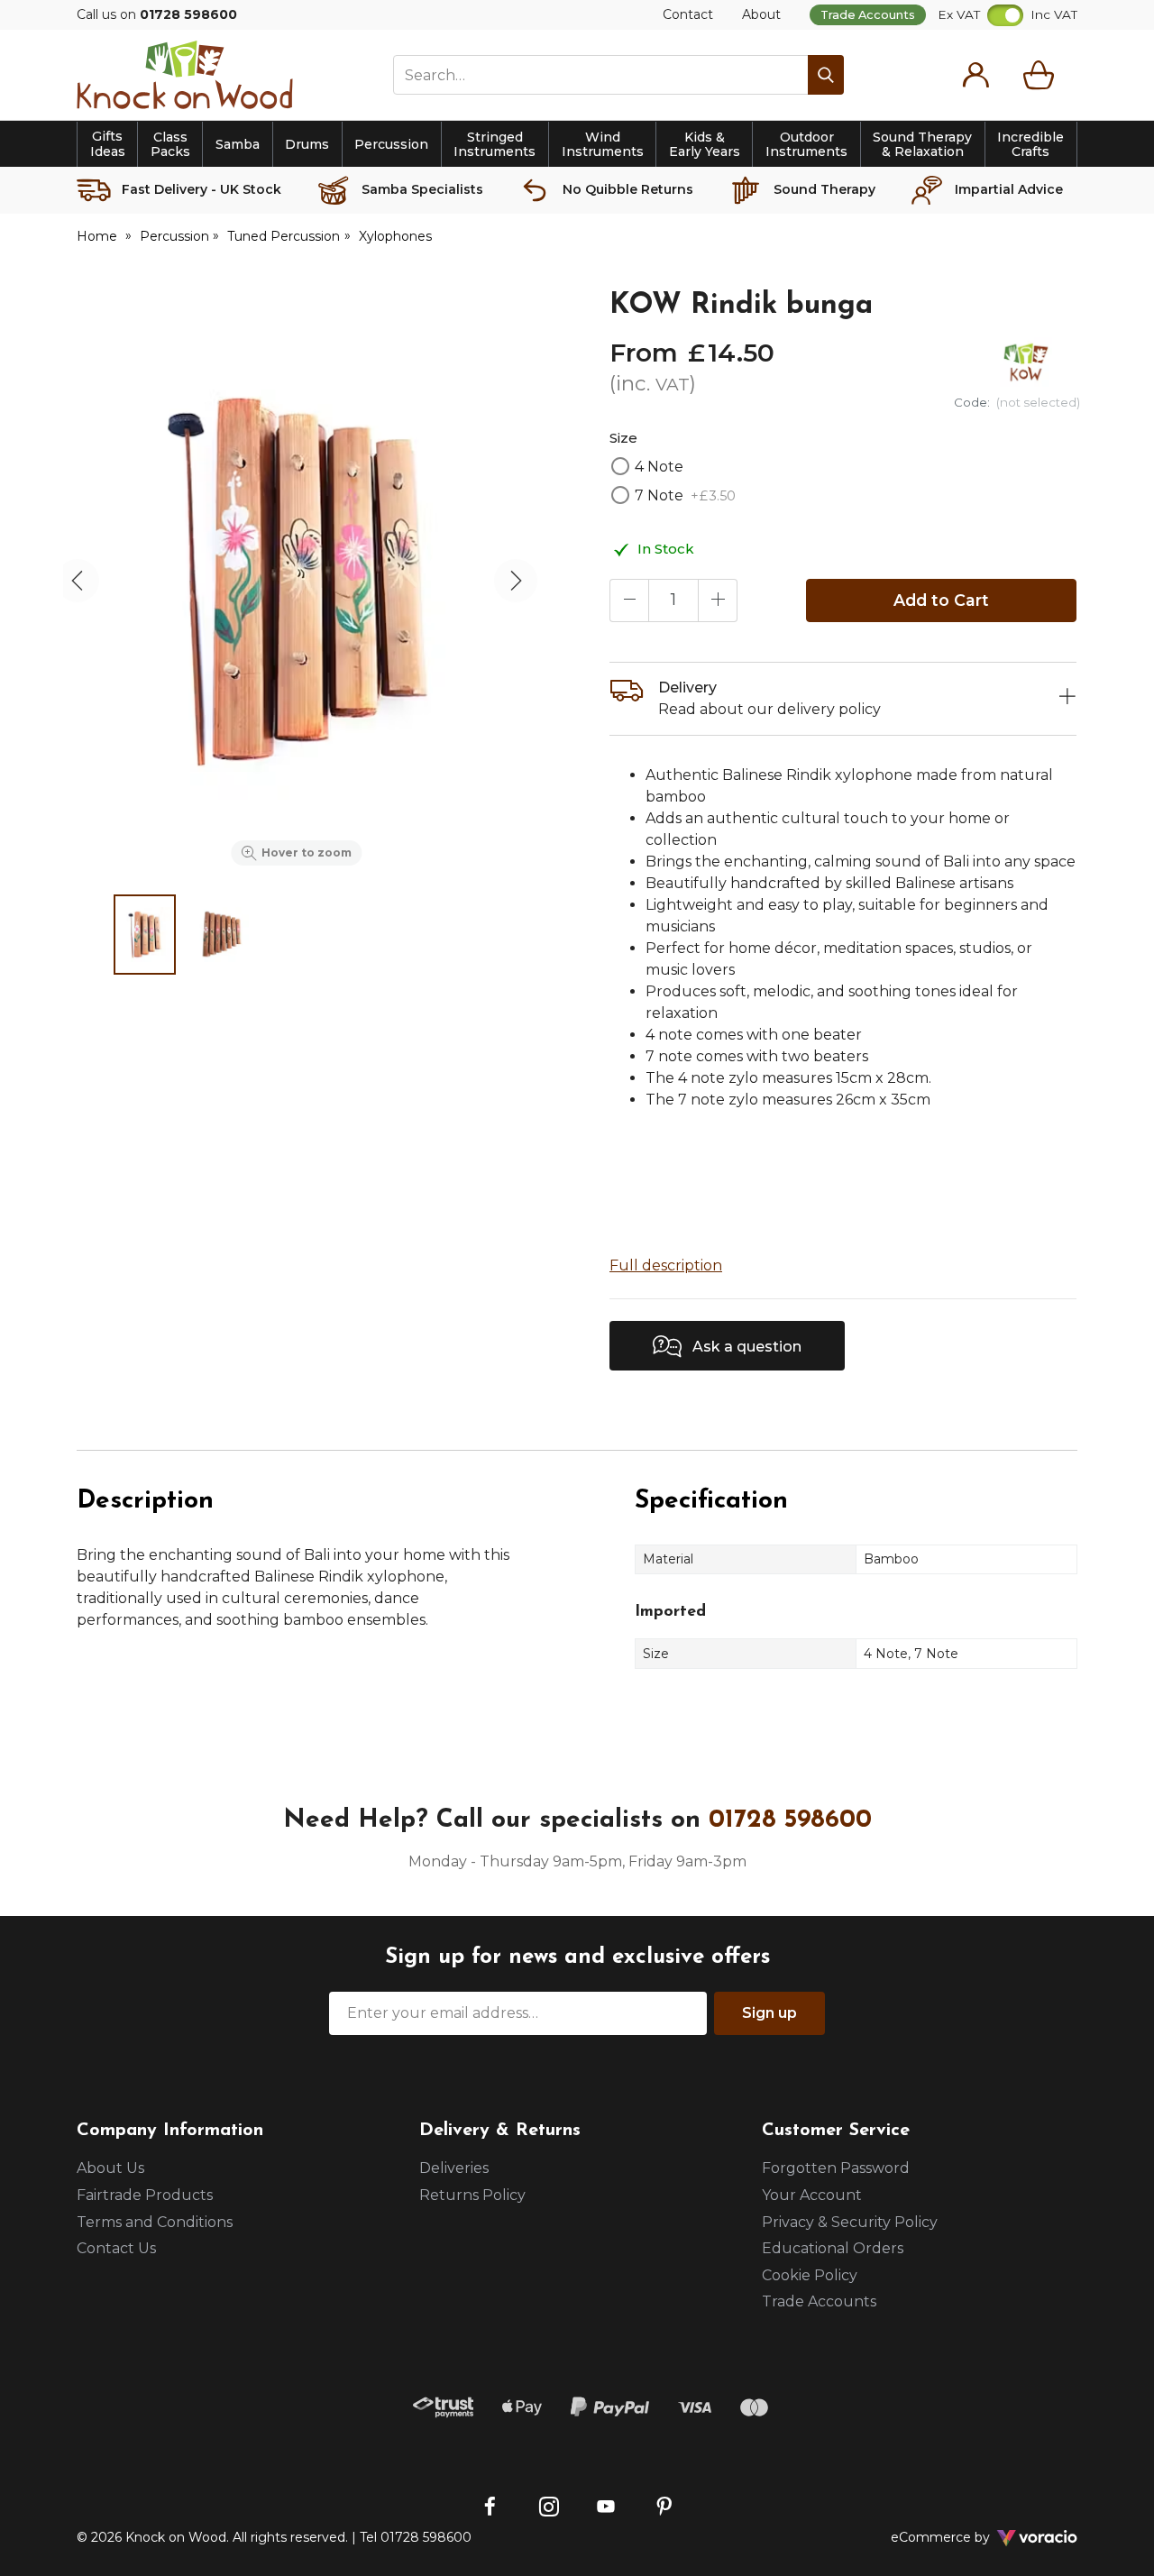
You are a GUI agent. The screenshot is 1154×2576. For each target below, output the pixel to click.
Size (623, 438)
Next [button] (516, 581)
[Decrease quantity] (629, 600)
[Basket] (1042, 75)
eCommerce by (964, 2537)
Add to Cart (941, 600)
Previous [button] (78, 581)
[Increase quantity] (718, 600)
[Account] (975, 75)
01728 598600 (790, 1820)
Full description (666, 1265)
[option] (297, 581)
